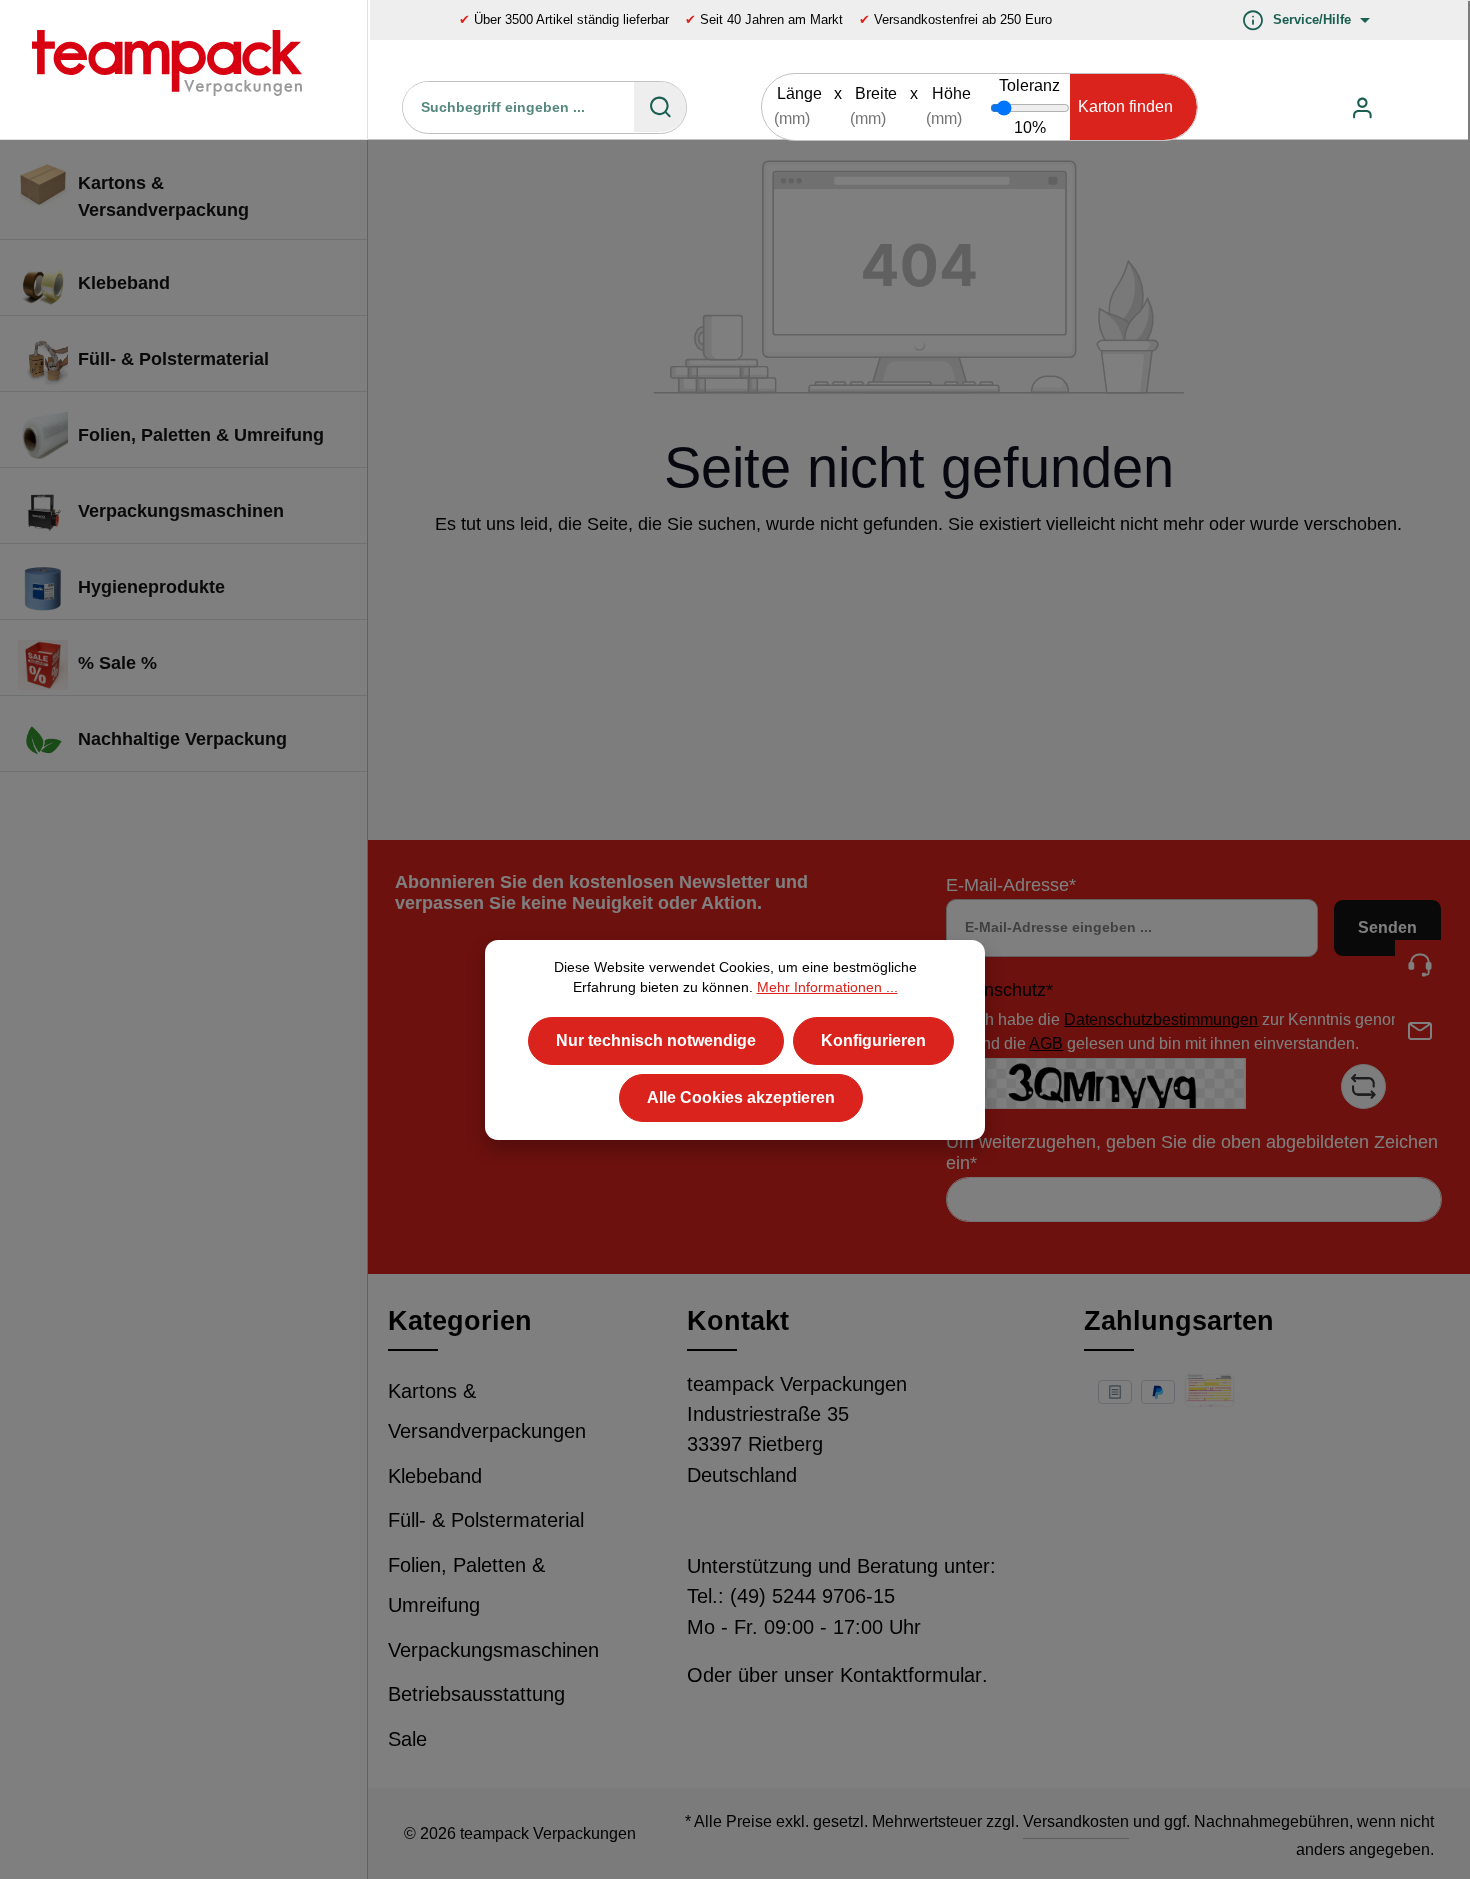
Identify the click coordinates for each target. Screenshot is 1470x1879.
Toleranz (1029, 85)
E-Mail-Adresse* (1011, 885)
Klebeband (435, 1476)
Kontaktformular (911, 1675)
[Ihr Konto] (1361, 107)
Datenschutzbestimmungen (1161, 1019)
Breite (876, 93)
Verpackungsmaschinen (493, 1650)
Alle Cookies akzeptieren (741, 1096)
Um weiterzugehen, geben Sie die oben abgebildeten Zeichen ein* (1192, 1152)
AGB (1046, 1043)
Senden (1387, 927)
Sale (407, 1739)
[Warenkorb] (1409, 107)
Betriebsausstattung (476, 1694)
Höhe (951, 93)
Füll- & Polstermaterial (486, 1520)
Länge (799, 93)
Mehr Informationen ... (827, 987)
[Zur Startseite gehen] (152, 69)
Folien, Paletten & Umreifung (466, 1585)
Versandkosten (1076, 1821)
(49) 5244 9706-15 (812, 1596)
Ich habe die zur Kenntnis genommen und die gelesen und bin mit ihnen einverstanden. (1204, 1031)
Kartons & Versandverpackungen (487, 1411)
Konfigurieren (873, 1039)
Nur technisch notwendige (656, 1039)
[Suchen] (660, 107)
